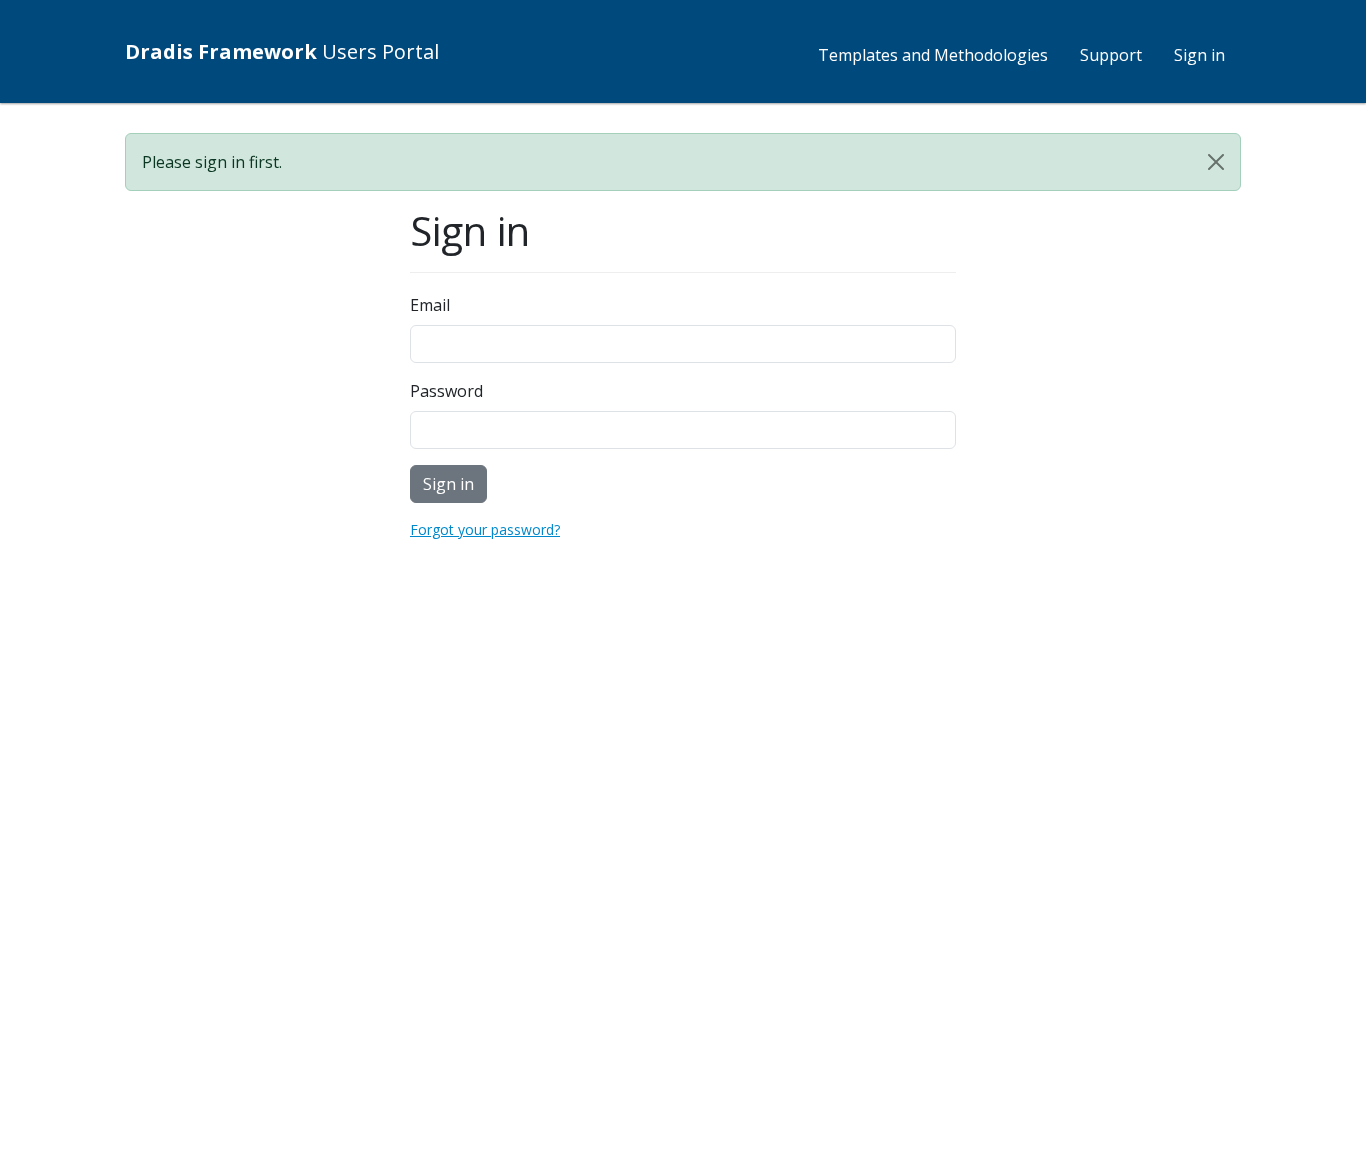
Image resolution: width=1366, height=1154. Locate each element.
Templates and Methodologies (933, 55)
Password (446, 391)
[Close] (1216, 162)
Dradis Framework (282, 51)
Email (430, 305)
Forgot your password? (485, 529)
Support (1111, 55)
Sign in (1199, 55)
